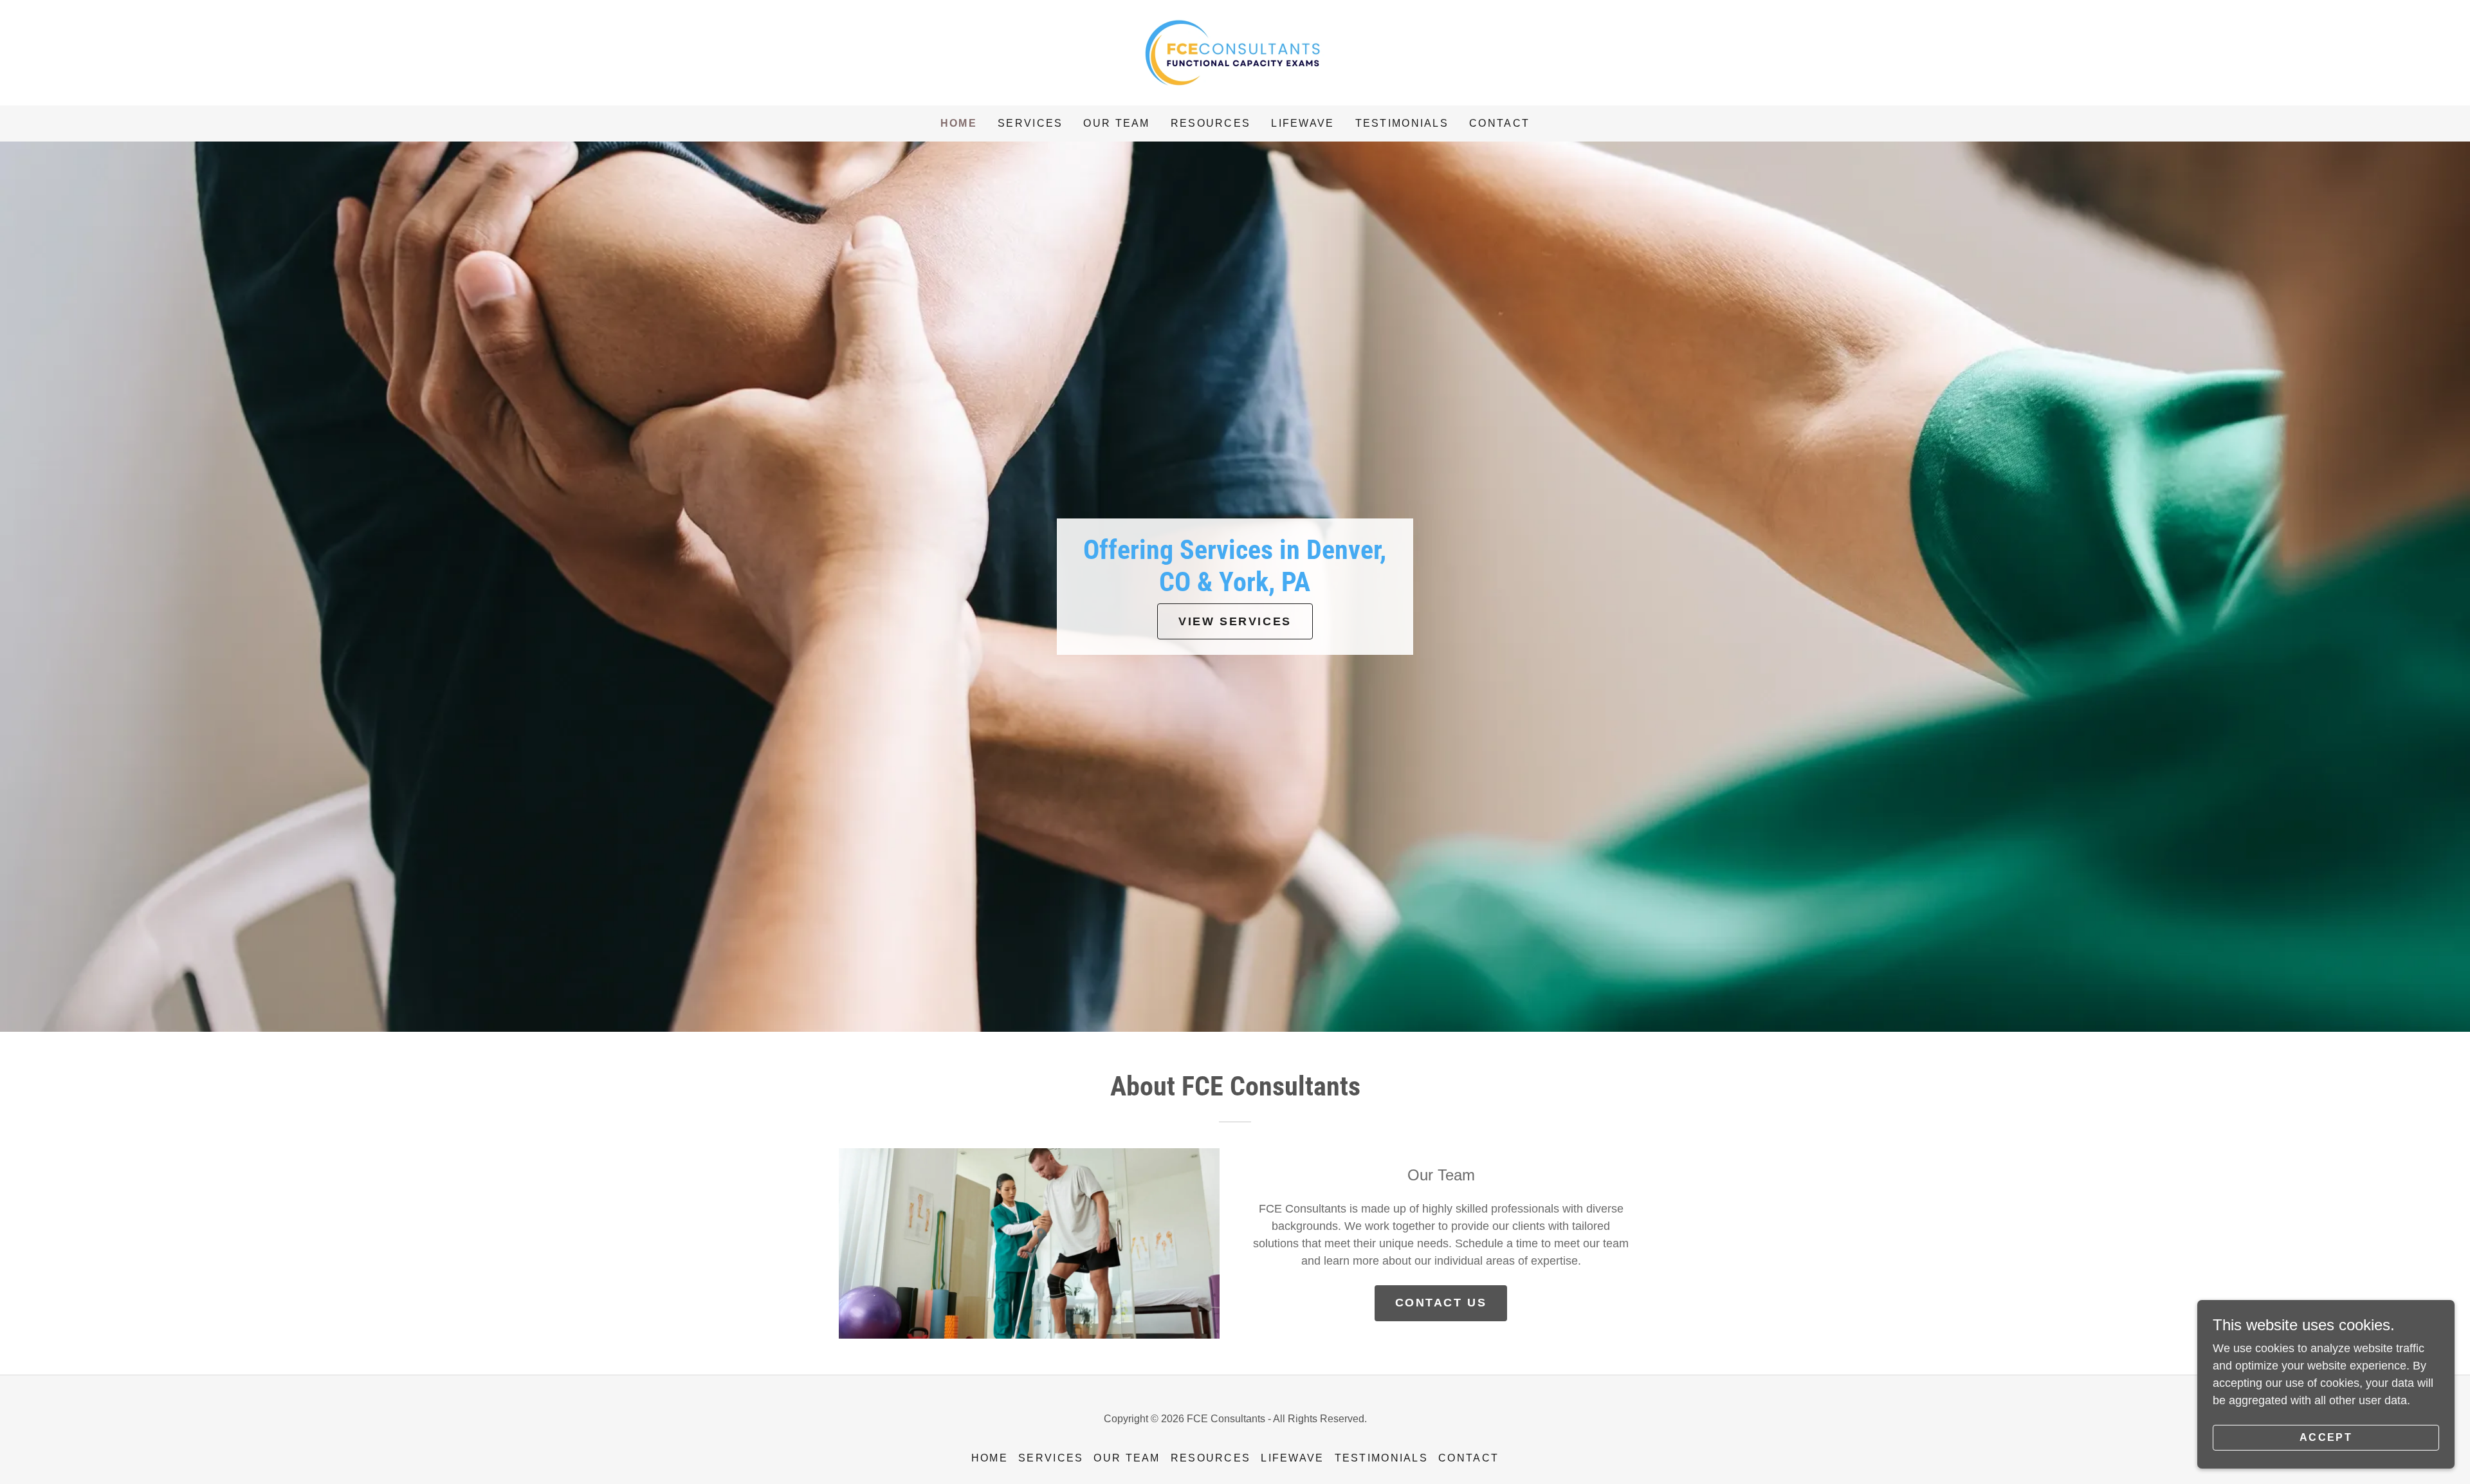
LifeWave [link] (1303, 123)
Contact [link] (1499, 123)
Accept (2326, 1437)
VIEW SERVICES (1235, 621)
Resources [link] (1211, 123)
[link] (1235, 52)
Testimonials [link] (1402, 123)
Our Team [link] (1116, 123)
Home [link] (959, 123)
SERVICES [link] (1030, 123)
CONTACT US (1441, 1303)
